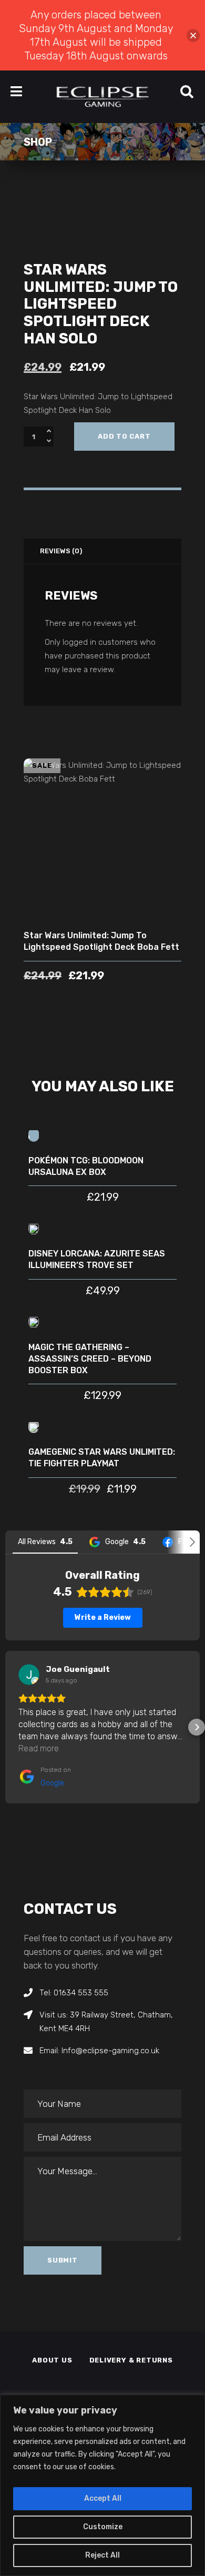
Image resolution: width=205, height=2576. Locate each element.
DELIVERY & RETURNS (131, 2360)
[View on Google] (29, 1675)
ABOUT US (52, 2360)
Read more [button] (39, 1748)
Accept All (103, 2498)
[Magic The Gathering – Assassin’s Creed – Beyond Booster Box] (34, 1322)
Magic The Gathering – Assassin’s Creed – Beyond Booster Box (90, 1359)
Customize (103, 2527)
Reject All (102, 2555)
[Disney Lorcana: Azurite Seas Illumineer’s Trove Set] (34, 1228)
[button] (8, 1727)
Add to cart (124, 436)
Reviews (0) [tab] (61, 551)
